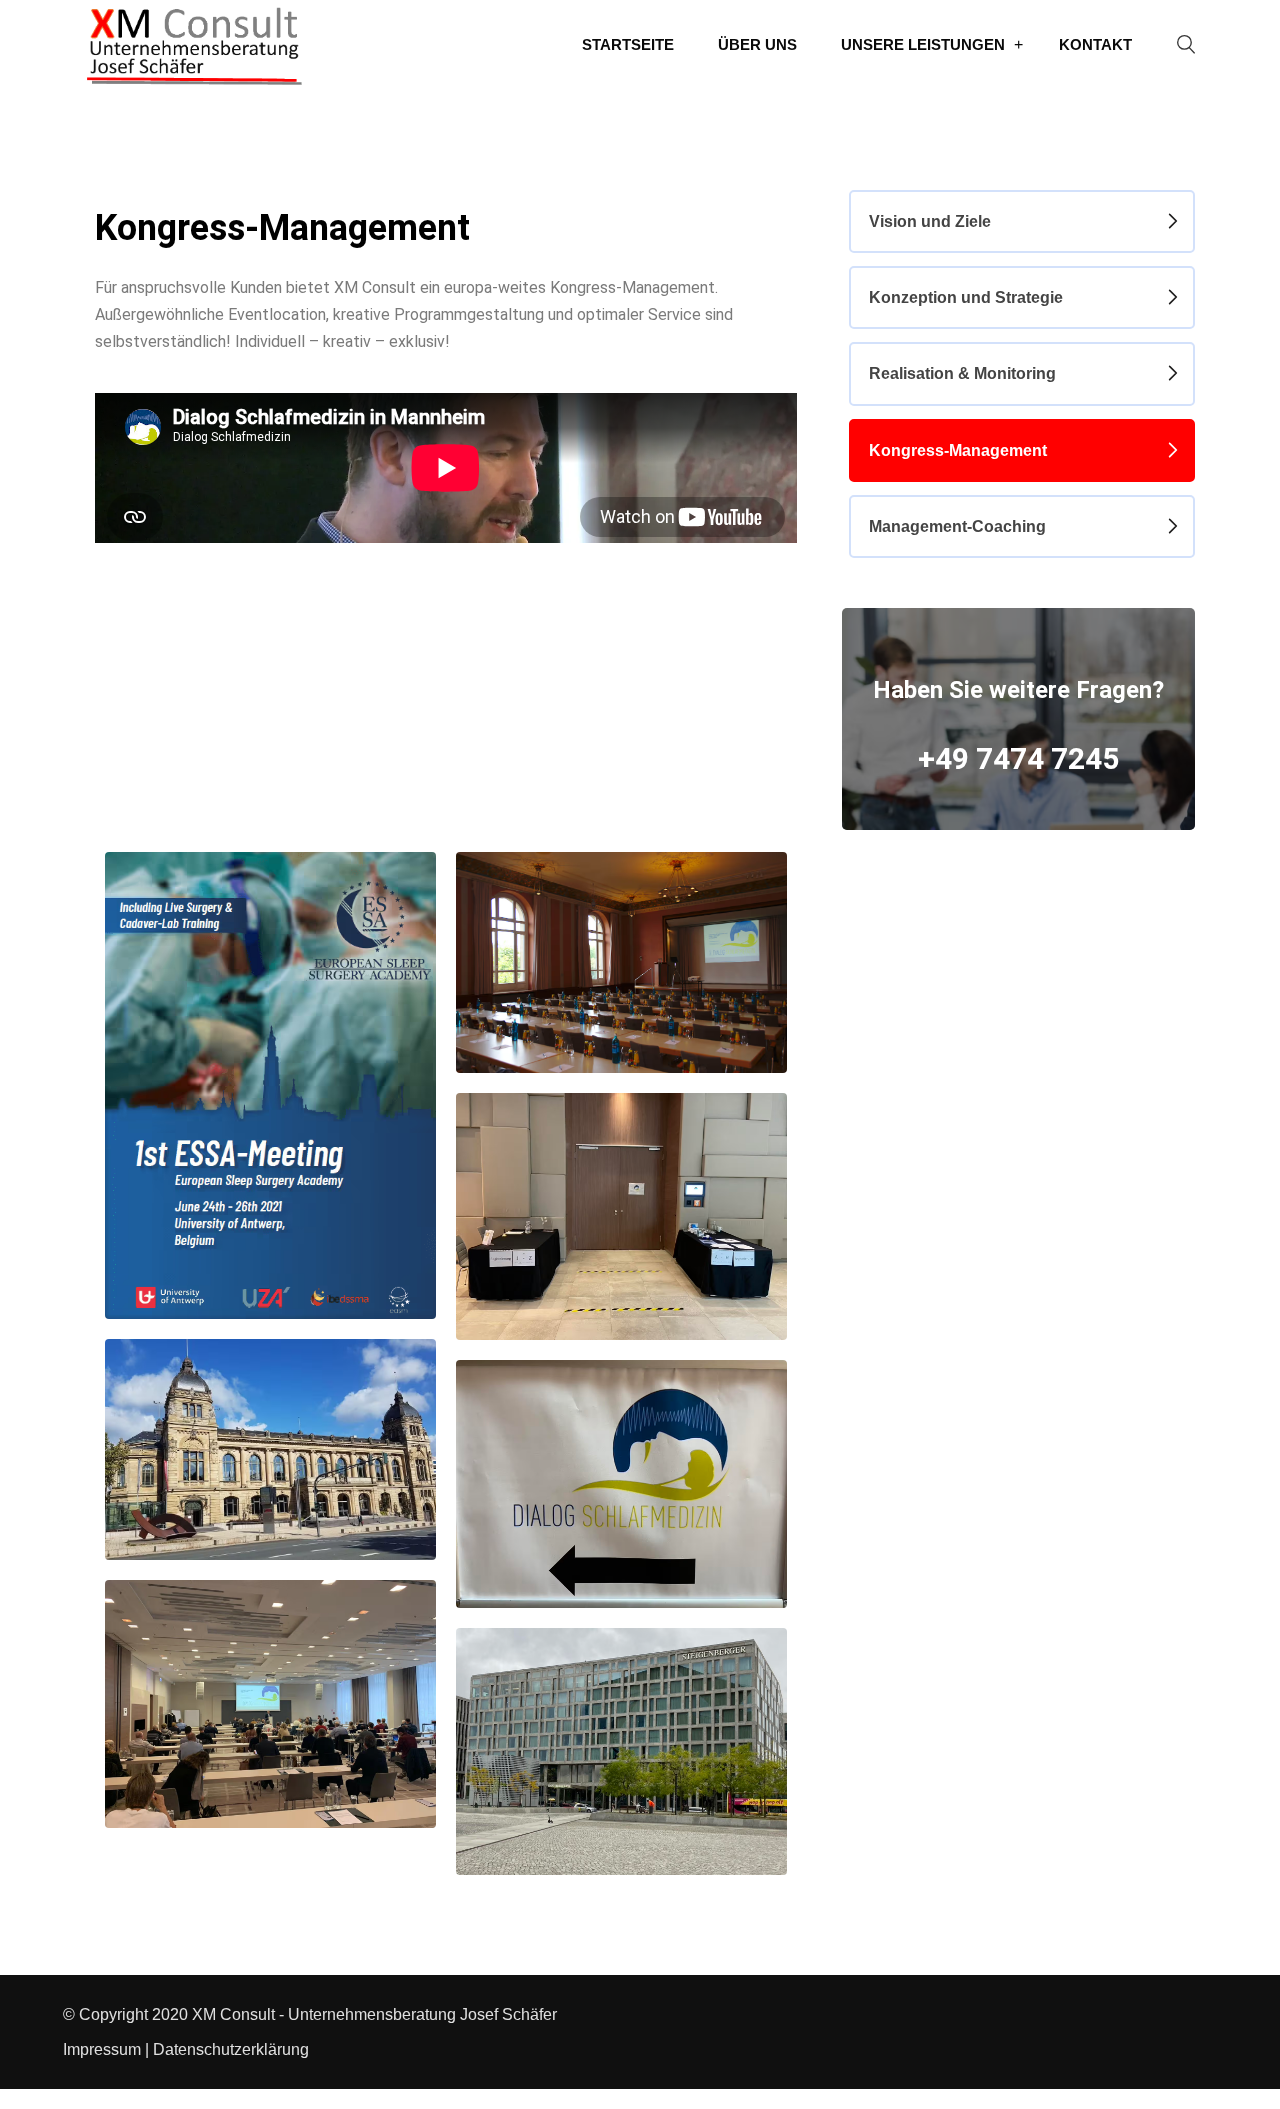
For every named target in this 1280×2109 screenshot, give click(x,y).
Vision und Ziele (930, 221)
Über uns (757, 44)
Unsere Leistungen (923, 44)
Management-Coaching (957, 526)
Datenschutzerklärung (231, 2049)
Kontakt (1095, 44)
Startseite (628, 44)
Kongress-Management (958, 450)
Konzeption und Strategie (966, 297)
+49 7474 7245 (1018, 758)
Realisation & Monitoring (962, 373)
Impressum (102, 2049)
